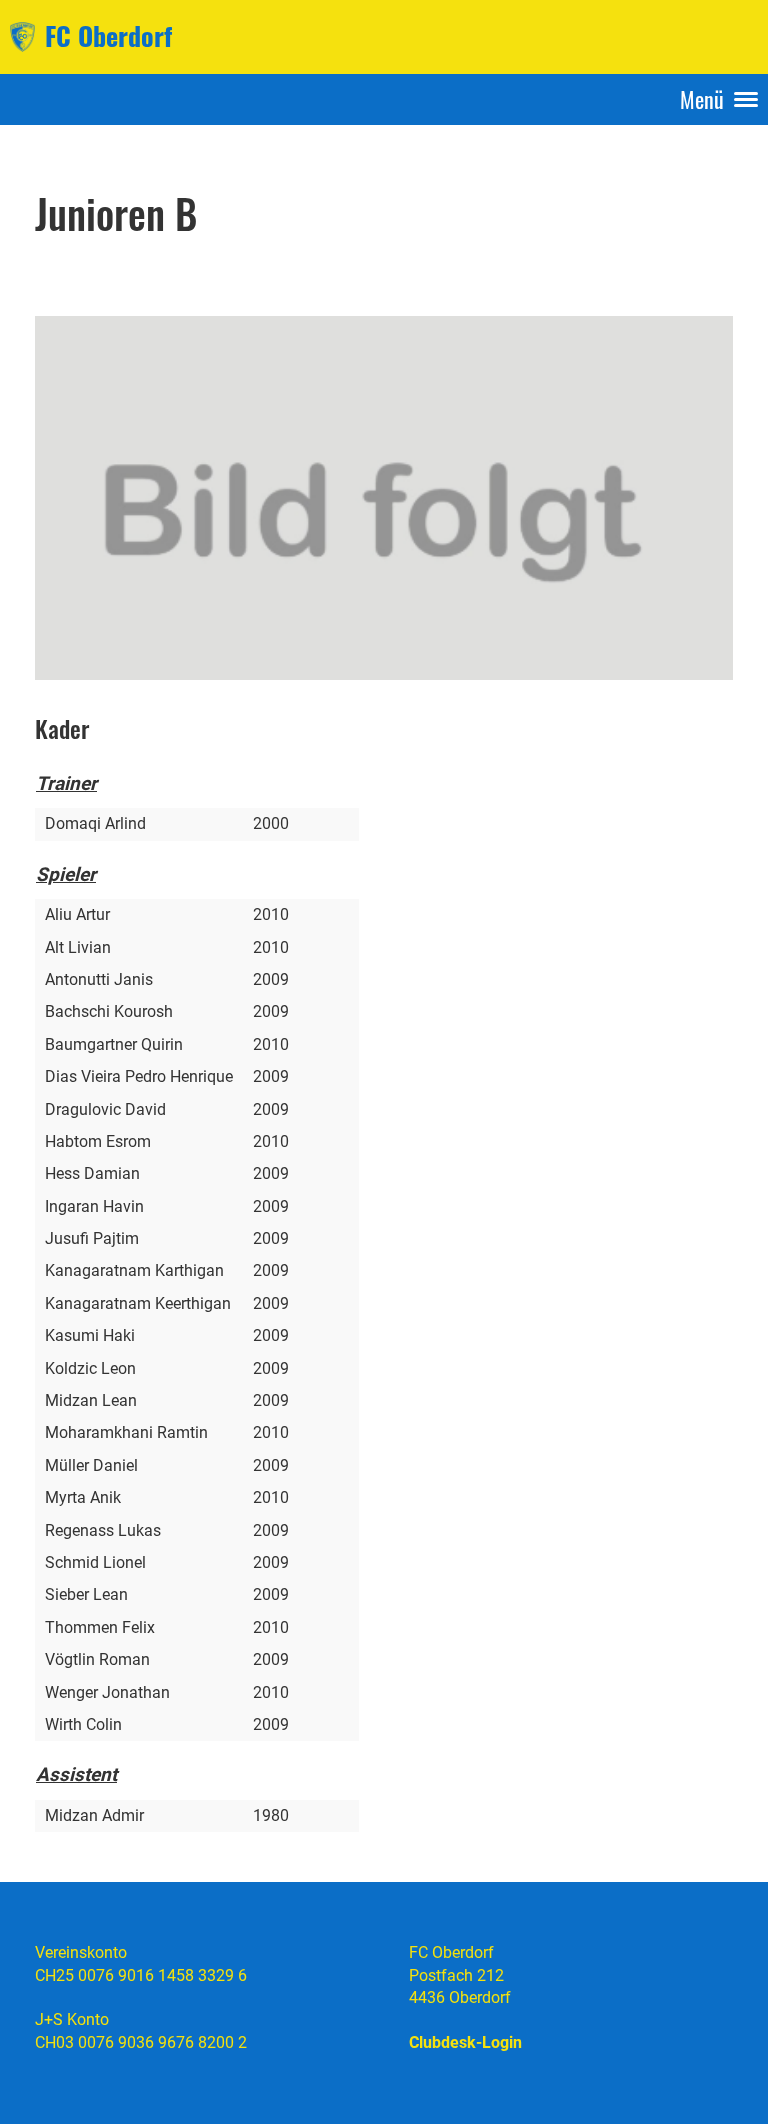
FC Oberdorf (108, 36)
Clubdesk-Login (465, 2042)
